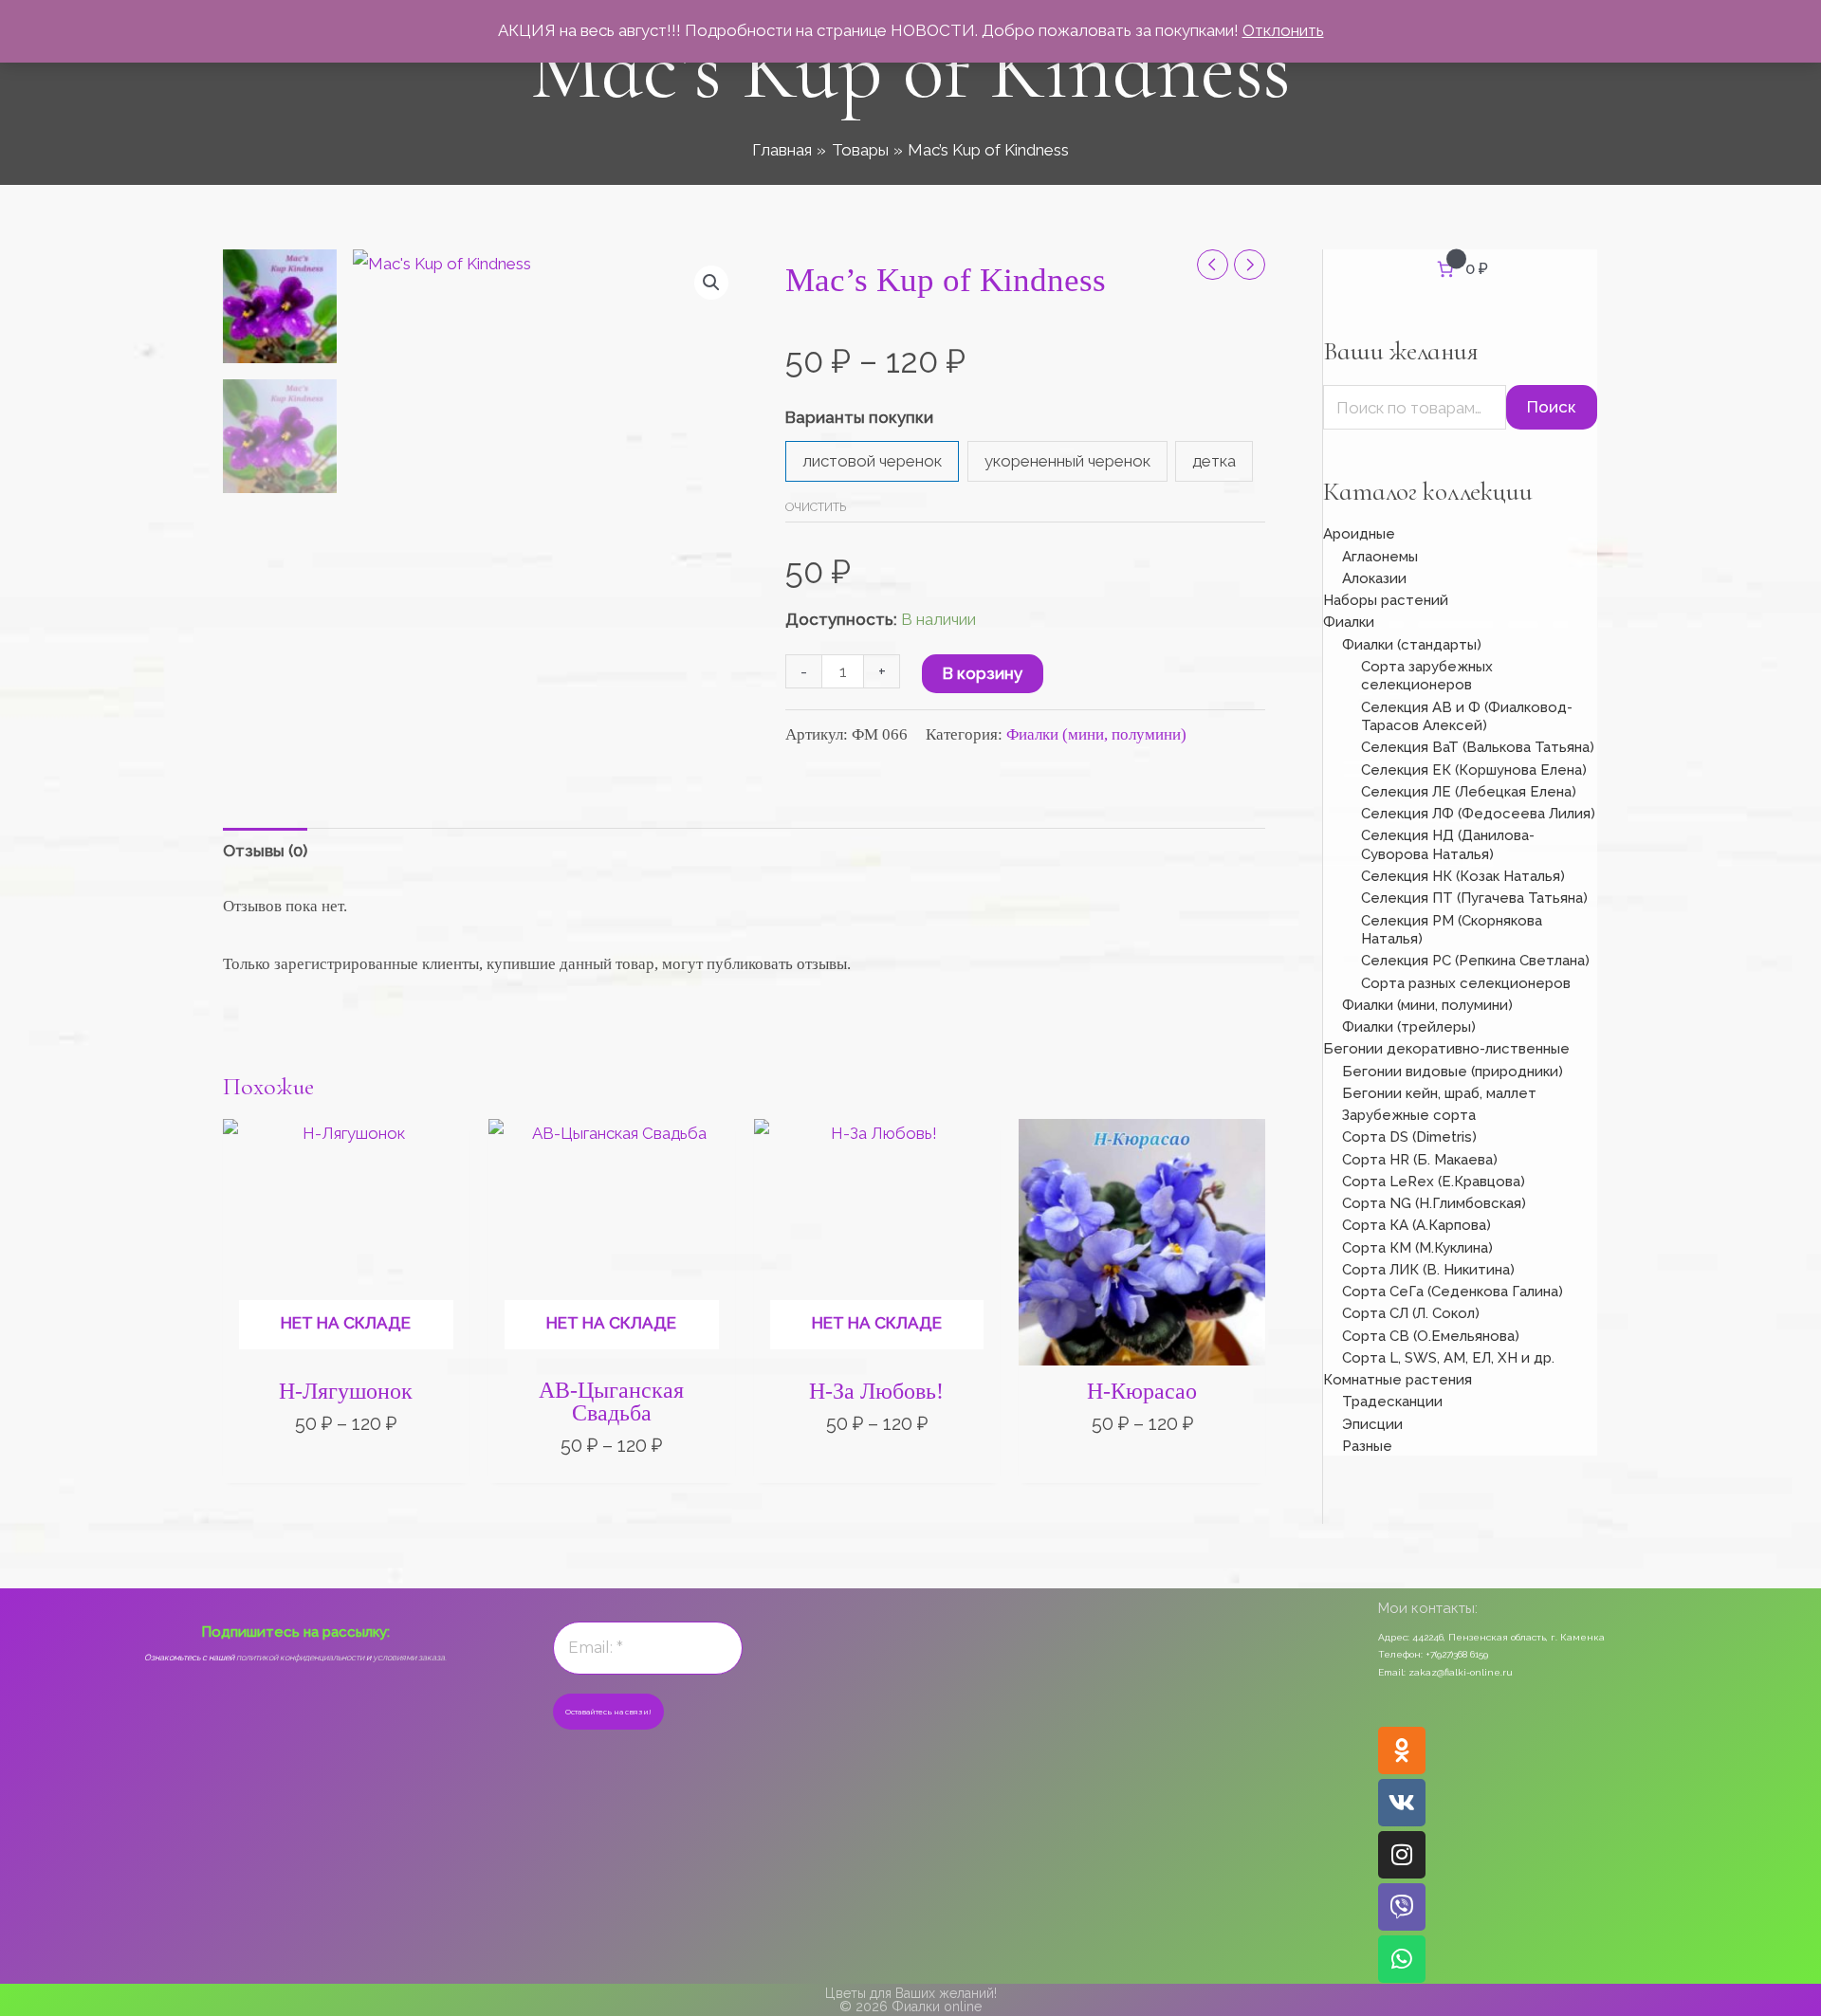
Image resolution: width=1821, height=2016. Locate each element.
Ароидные (1359, 534)
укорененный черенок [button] (1067, 461)
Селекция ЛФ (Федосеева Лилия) (1478, 814)
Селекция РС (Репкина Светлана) (1475, 961)
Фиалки (1349, 622)
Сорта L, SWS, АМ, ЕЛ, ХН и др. (1448, 1358)
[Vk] (1402, 1803)
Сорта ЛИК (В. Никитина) (1428, 1270)
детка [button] (1214, 461)
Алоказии (1374, 578)
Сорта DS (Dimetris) (1409, 1137)
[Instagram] (1402, 1855)
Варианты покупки (859, 417)
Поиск (1552, 407)
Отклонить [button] (1283, 30)
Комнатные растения (1398, 1380)
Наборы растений (1386, 600)
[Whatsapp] (1402, 1959)
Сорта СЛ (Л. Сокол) (1411, 1313)
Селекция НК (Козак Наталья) (1463, 876)
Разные (1367, 1446)
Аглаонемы (1380, 557)
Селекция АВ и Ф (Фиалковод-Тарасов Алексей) (1467, 717)
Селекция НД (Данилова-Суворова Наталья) (1448, 845)
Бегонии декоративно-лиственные (1446, 1049)
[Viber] (1402, 1907)
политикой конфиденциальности (300, 1658)
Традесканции (1392, 1402)
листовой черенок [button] (872, 461)
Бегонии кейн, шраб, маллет (1439, 1093)
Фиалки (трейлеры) (1409, 1027)
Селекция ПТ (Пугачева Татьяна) (1474, 898)
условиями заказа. (410, 1658)
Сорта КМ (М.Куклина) (1417, 1248)
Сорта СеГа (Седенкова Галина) (1453, 1292)
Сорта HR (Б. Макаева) (1420, 1160)
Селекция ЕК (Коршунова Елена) (1474, 770)
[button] (711, 283)
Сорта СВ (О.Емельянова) (1431, 1336)
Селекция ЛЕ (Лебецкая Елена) (1469, 792)
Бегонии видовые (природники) (1453, 1072)
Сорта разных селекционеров (1466, 983)
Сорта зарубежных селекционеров (1427, 676)
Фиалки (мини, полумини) (1096, 734)
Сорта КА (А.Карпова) (1416, 1225)
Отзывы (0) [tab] (265, 851)
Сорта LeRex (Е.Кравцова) (1434, 1182)
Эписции (1372, 1424)
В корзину (983, 673)
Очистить (816, 507)
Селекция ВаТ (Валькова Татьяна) (1478, 747)
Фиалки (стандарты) (1412, 645)
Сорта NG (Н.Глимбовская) (1434, 1203)
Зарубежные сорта (1409, 1115)
